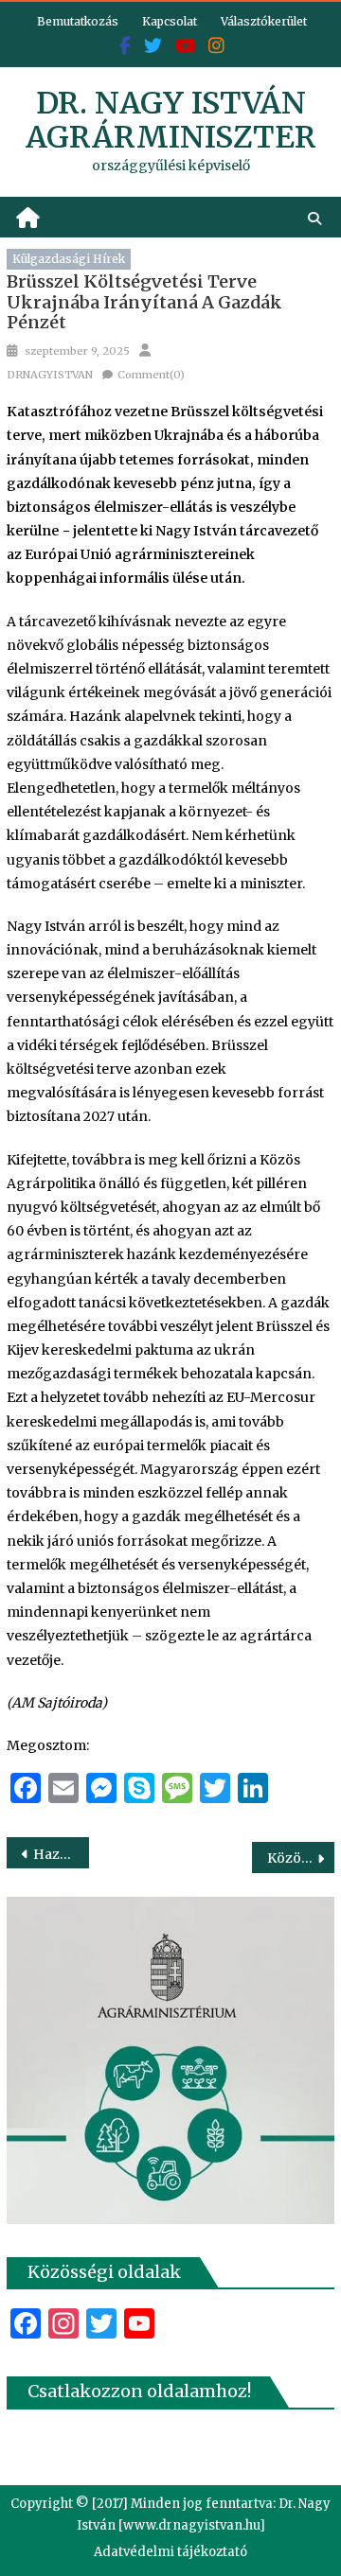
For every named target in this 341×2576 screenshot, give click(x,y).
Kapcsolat (170, 21)
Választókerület (264, 21)
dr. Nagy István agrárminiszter (171, 120)
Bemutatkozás (78, 21)
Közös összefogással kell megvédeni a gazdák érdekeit (300, 1858)
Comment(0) (151, 375)
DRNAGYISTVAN (50, 375)
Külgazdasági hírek (69, 259)
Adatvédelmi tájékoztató (170, 2552)
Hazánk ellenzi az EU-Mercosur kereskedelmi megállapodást (61, 1854)
